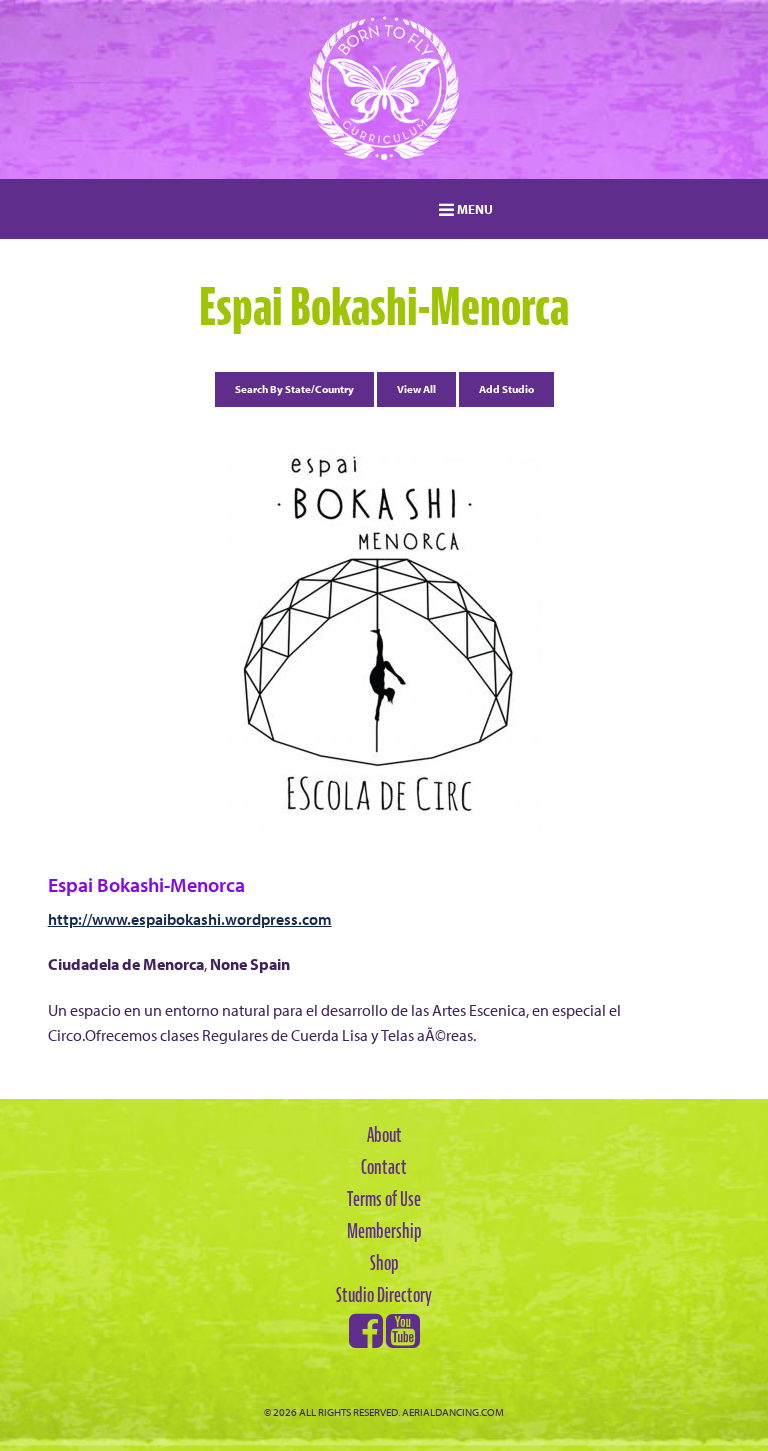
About (384, 1135)
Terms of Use (384, 1199)
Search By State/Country (294, 389)
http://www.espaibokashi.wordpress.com (190, 919)
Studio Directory (384, 1295)
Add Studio (506, 389)
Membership (384, 1231)
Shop (384, 1263)
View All (416, 389)
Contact (384, 1167)
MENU (473, 209)
